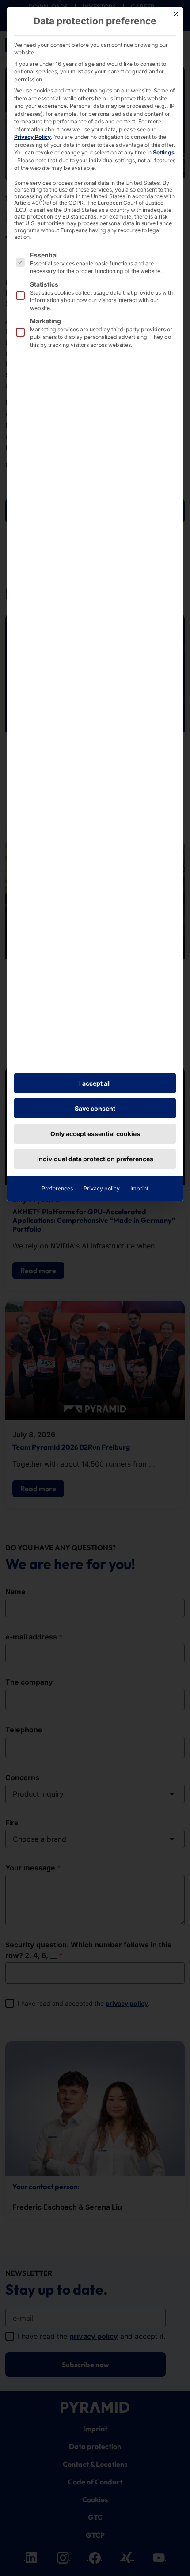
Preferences (57, 1188)
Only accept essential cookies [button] (95, 1134)
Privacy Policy (32, 137)
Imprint (139, 1188)
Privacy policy (102, 1188)
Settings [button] (164, 152)
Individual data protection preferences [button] (95, 1159)
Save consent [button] (95, 1108)
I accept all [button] (95, 1083)
